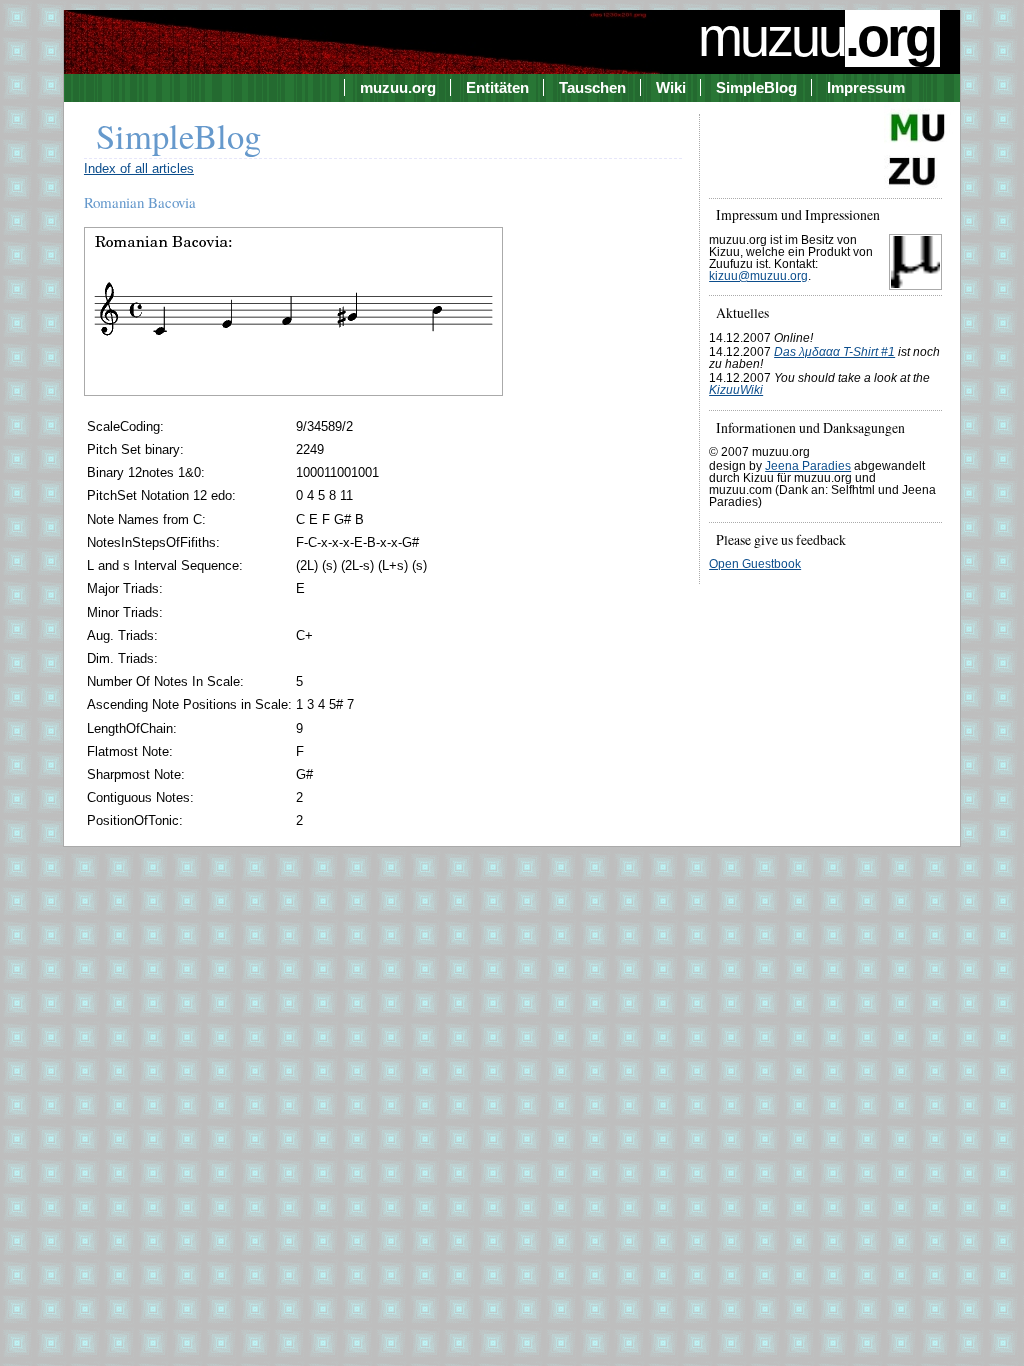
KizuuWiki (736, 390)
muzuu (816, 37)
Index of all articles (139, 168)
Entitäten (497, 87)
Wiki (671, 87)
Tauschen (592, 87)
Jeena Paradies (808, 466)
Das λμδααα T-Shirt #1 (834, 352)
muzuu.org (398, 87)
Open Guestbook (755, 564)
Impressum (866, 87)
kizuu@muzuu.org (758, 276)
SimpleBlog (756, 87)
